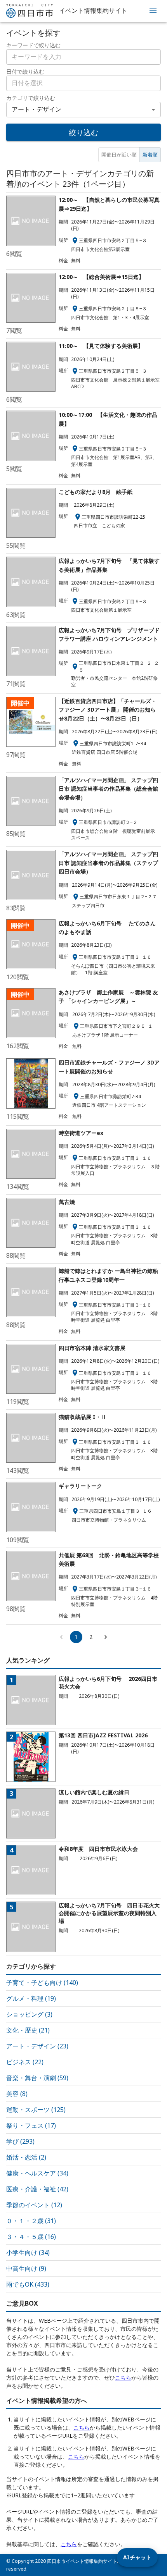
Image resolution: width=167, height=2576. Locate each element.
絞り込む (83, 132)
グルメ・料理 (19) (31, 1998)
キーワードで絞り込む (33, 45)
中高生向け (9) (26, 2268)
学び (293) (20, 2141)
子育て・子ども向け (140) (42, 1983)
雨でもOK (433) (28, 2284)
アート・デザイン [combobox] (37, 109)
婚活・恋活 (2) (26, 2157)
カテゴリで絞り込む (31, 98)
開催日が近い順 (119, 155)
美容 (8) (17, 2094)
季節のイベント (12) (34, 2205)
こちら (123, 2377)
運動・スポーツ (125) (36, 2110)
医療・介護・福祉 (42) (37, 2189)
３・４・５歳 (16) (31, 2237)
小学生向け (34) (28, 2253)
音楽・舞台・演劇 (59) (37, 2078)
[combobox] (83, 83)
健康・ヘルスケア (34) (37, 2173)
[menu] (153, 11)
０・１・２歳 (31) (31, 2221)
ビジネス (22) (25, 2062)
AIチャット (137, 2557)
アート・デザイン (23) (37, 2046)
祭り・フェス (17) (31, 2125)
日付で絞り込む (25, 71)
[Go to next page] (106, 1637)
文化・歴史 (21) (28, 2030)
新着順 (150, 155)
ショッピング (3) (29, 2014)
